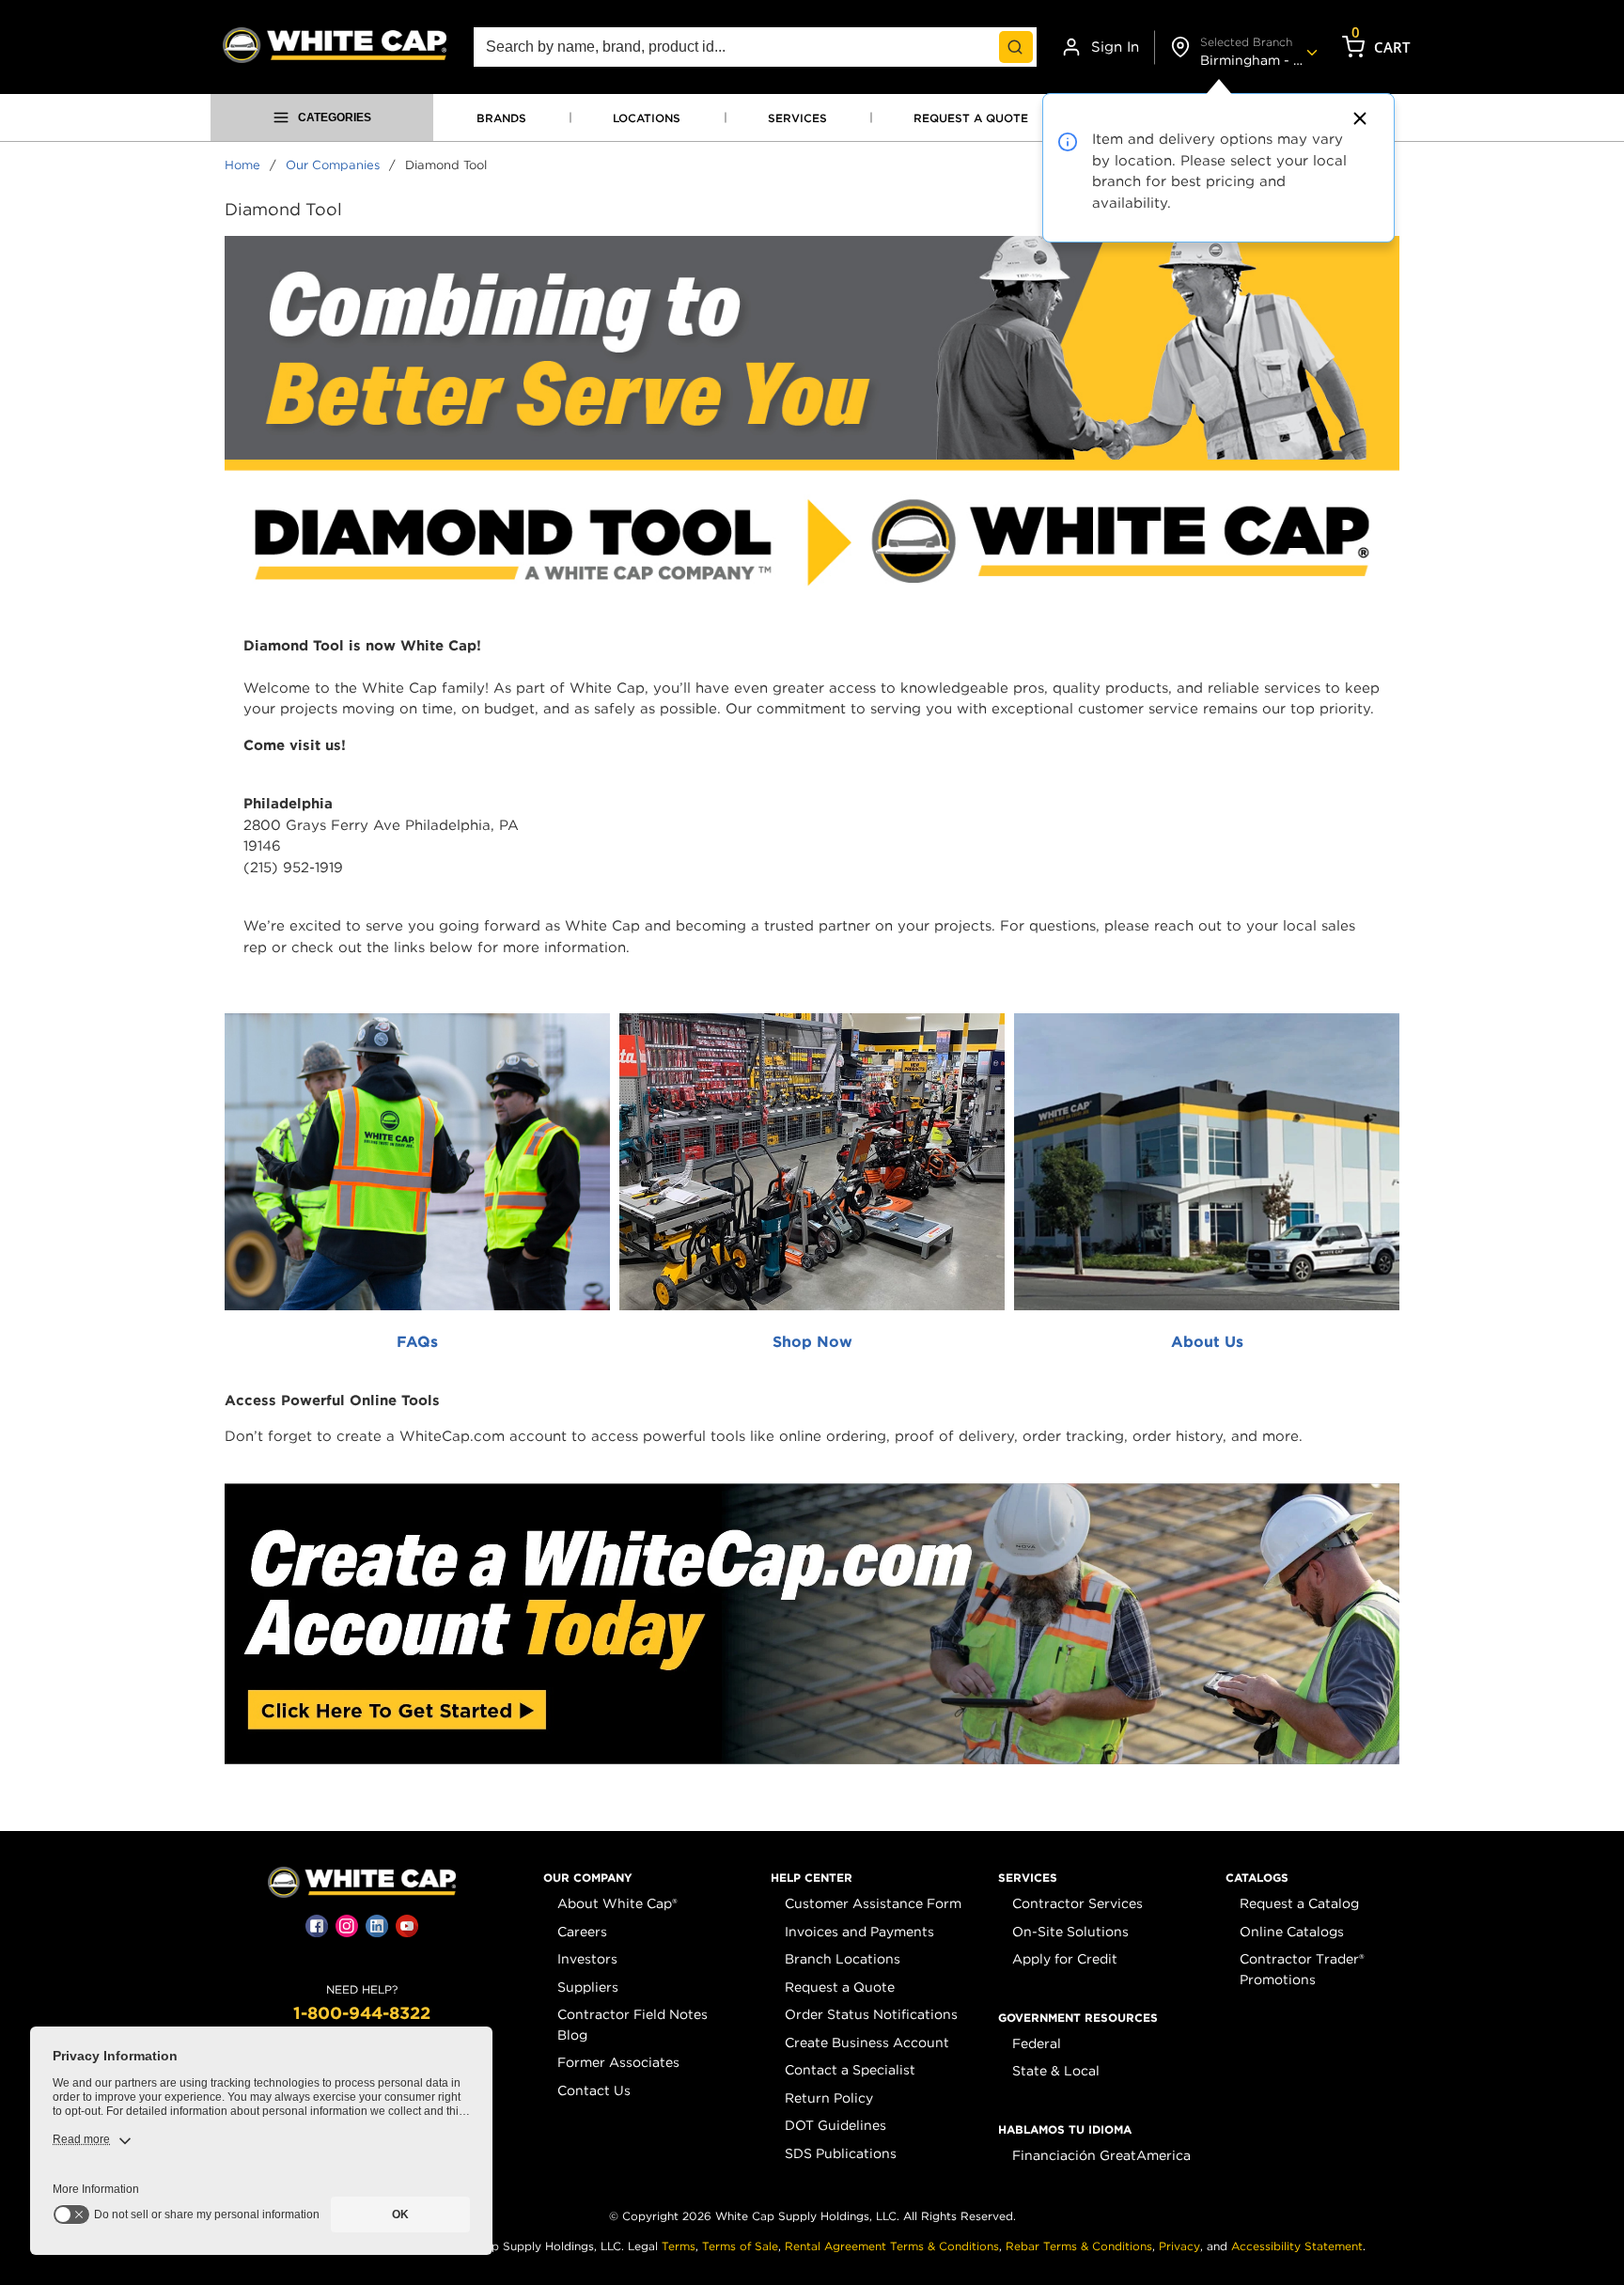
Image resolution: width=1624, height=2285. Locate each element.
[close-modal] (1357, 118)
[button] (588, 1878)
